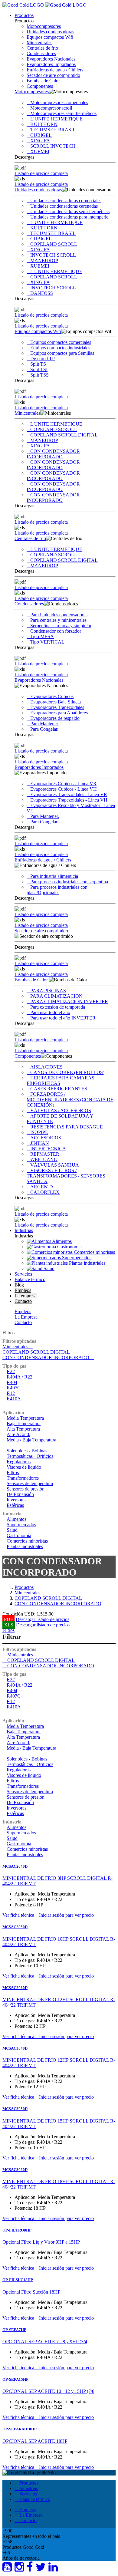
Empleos (23, 1290)
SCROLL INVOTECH (53, 146)
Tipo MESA (42, 636)
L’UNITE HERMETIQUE (56, 119)
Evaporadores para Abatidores (59, 713)
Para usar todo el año (50, 1012)
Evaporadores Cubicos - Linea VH (64, 789)
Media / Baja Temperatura (31, 1440)
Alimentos (16, 1519)
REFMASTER (45, 1154)
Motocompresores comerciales (59, 102)
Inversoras (16, 1500)
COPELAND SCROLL (54, 244)
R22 (11, 1371)
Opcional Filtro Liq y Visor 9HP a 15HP (41, 2242)
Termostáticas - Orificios (30, 1456)
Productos (24, 15)
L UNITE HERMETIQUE (56, 271)
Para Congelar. (44, 729)
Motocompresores (44, 26)
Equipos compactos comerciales (61, 342)
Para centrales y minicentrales (58, 620)
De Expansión (20, 1494)
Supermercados (21, 1525)
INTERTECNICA (48, 1149)
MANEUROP (44, 260)
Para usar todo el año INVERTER (63, 1018)
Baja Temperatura (24, 1423)
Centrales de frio (42, 48)
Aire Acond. (18, 1434)
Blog (19, 1285)
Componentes (40, 86)
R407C (14, 1388)
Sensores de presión (26, 1489)
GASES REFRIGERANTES (59, 1089)
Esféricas (15, 1505)
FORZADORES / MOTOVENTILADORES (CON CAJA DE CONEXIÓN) (70, 1100)
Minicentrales (39, 43)
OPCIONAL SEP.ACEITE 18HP (35, 2441)
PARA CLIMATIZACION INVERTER (69, 1001)
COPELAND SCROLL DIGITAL (64, 435)
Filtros (8, 1333)
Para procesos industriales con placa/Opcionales (57, 890)
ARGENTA (42, 1187)
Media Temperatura (25, 1418)
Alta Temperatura (23, 1429)
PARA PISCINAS (48, 991)
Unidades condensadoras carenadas (64, 206)
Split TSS (39, 375)
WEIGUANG (44, 1160)
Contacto (23, 1301)
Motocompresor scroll (51, 108)
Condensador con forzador (56, 631)
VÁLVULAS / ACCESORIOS (61, 1110)
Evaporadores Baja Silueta (56, 702)
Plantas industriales (25, 1546)
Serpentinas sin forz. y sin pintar (61, 626)
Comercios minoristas (27, 1541)
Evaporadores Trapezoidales (57, 707)
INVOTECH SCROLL (53, 255)
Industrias (24, 1230)
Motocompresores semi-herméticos (63, 113)
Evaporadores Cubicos (52, 696)
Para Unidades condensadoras (59, 615)
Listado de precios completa (41, 173)
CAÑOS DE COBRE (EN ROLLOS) (67, 1072)
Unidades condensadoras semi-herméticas (70, 211)
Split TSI (39, 369)
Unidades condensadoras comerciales (66, 201)
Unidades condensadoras (50, 32)
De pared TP (43, 359)
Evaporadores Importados (51, 64)
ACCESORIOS (46, 1138)
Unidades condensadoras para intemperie (69, 217)
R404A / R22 (20, 1377)
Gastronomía (19, 1535)
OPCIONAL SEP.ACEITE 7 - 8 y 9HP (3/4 (45, 2342)
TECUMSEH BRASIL (53, 130)
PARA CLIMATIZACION (56, 996)
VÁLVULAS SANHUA (55, 1165)
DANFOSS (42, 293)
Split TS (38, 364)
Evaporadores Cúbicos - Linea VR (63, 784)
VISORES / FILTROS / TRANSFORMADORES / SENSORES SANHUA (66, 1176)
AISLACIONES (46, 1067)
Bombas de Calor (43, 81)
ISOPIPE (39, 1132)
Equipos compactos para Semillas (62, 353)
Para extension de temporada (58, 1007)
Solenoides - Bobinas (27, 1451)
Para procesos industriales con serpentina (69, 882)
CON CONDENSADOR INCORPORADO (53, 454)
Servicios (23, 1274)
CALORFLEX (45, 1192)
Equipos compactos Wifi (50, 37)
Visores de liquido (24, 1467)
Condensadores (41, 53)
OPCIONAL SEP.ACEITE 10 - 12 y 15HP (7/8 (48, 2391)
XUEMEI (40, 152)
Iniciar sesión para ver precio (66, 1915)
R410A (14, 1399)
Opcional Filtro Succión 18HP (31, 2292)
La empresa (26, 1296)
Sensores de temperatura (30, 1483)
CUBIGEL (41, 135)
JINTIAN (40, 1143)
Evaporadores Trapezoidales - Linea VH (69, 800)
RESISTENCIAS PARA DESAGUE (67, 1127)
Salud (12, 1530)
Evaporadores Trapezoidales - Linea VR (69, 794)
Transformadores (23, 1478)
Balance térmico (30, 1279)
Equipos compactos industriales (60, 348)
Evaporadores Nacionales (51, 59)
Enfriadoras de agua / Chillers (55, 70)
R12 (11, 1393)
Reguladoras (19, 1462)
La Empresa (26, 1317)
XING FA (40, 141)
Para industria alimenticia (54, 876)
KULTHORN (44, 124)
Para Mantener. (45, 724)
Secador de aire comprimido (53, 75)
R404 (12, 1382)
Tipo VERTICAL (47, 642)
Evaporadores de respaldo (55, 718)
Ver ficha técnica (19, 1915)
